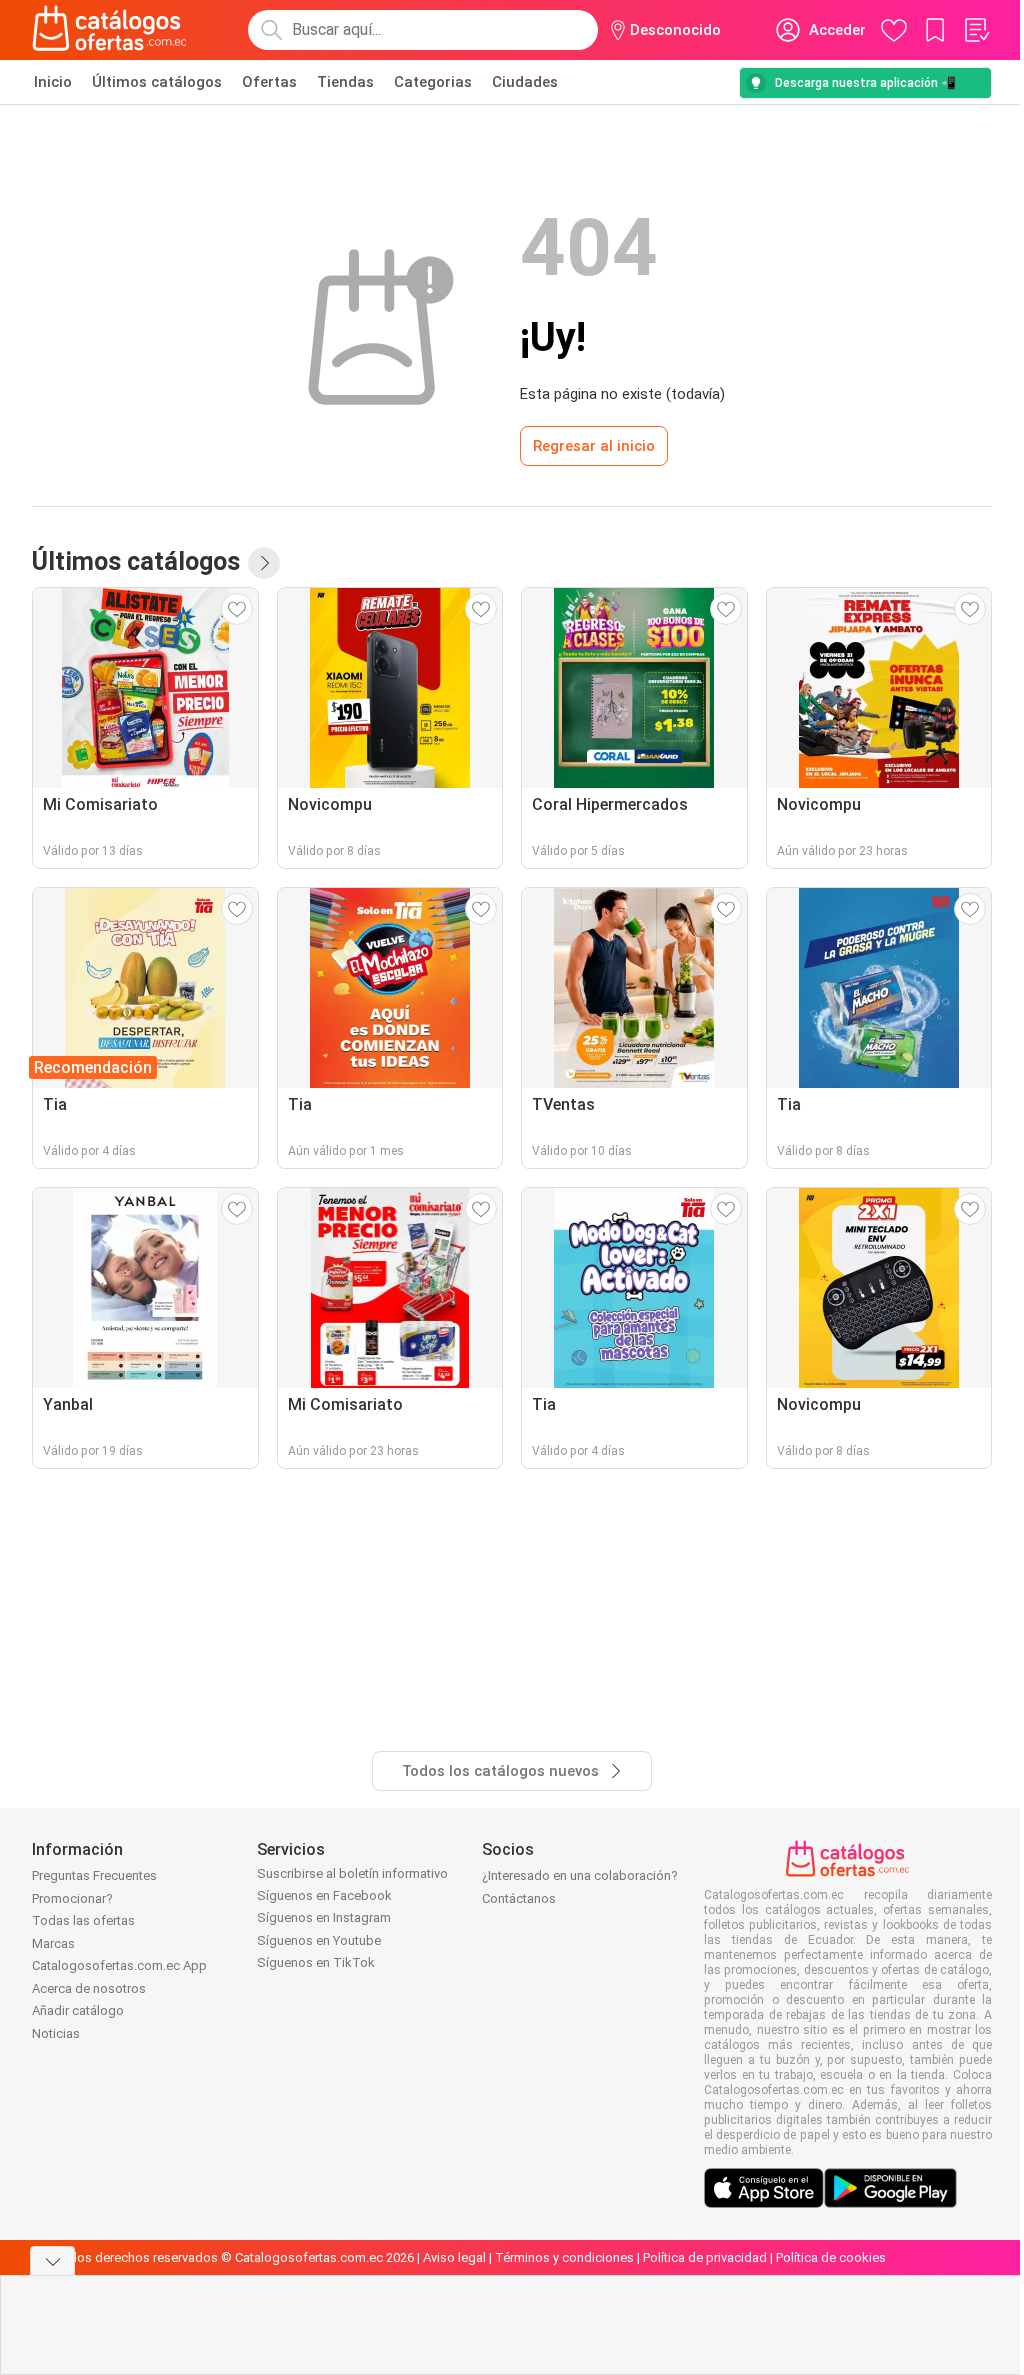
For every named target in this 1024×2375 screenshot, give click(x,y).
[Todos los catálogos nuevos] (264, 563)
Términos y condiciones (564, 2257)
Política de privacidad (705, 2257)
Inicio (53, 82)
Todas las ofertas (83, 1920)
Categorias (433, 82)
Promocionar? (72, 1898)
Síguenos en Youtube (319, 1940)
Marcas (53, 1943)
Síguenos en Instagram (324, 1917)
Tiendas (345, 82)
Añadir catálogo (78, 2010)
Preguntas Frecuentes (94, 1875)
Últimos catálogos (157, 82)
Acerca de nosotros (89, 1988)
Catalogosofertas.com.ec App (119, 1965)
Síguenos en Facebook (324, 1895)
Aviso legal (454, 2257)
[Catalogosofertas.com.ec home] (110, 30)
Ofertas (269, 82)
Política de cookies (831, 2257)
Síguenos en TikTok (316, 1962)
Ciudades (525, 82)
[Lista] (976, 30)
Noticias (56, 2033)
